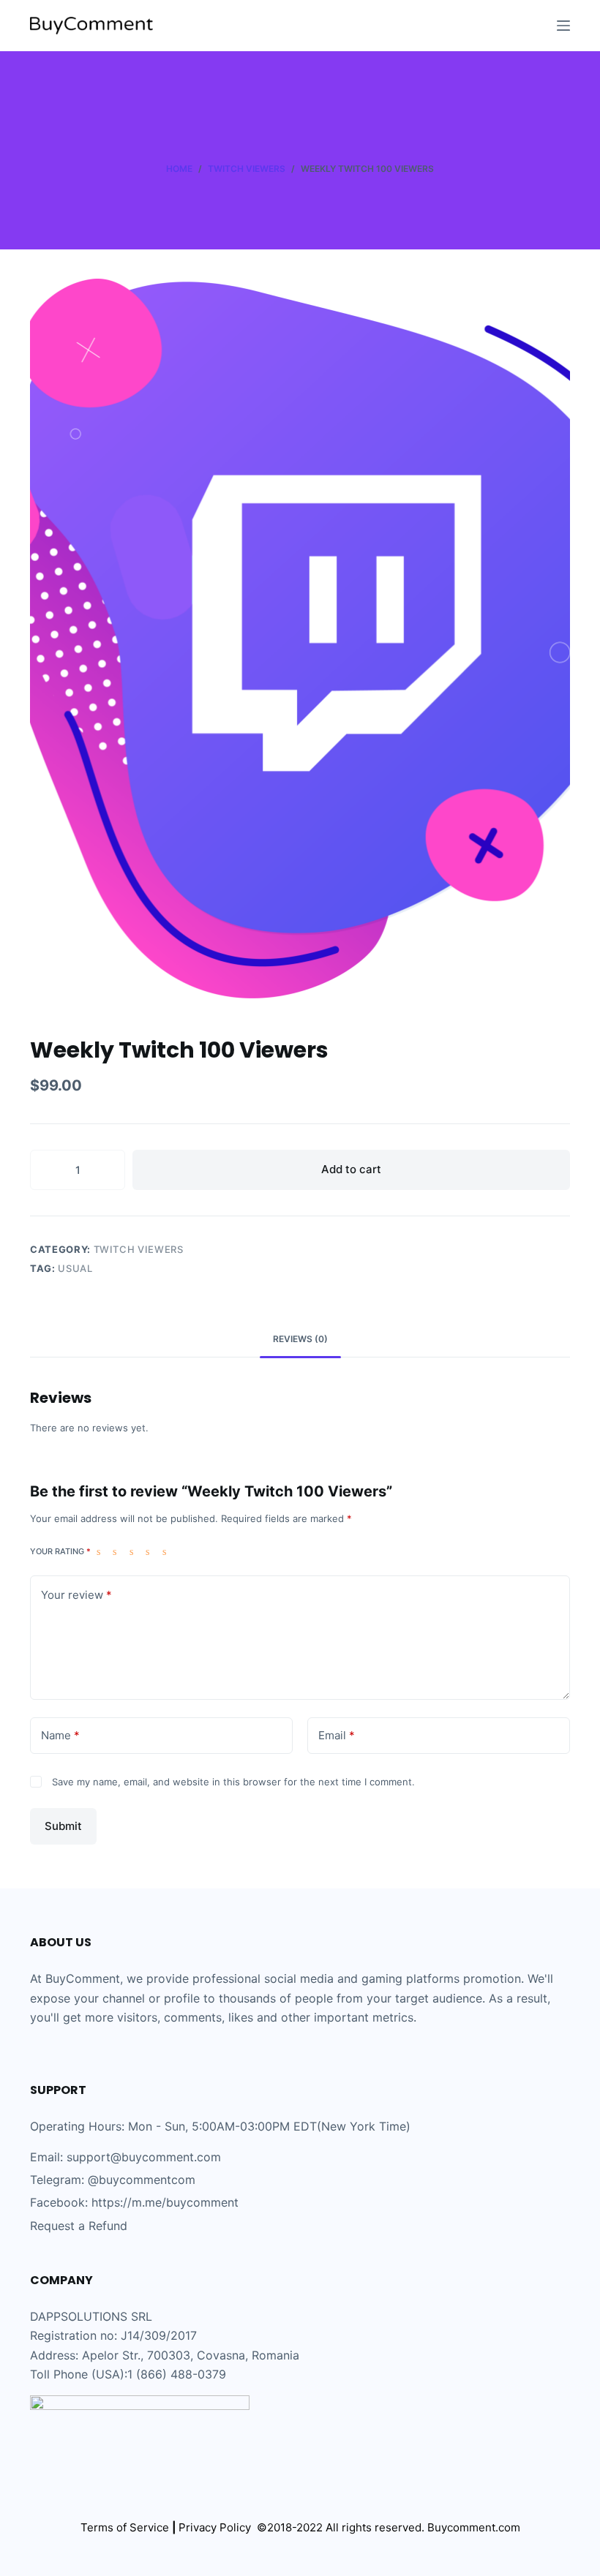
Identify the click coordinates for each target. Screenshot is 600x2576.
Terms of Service (125, 2527)
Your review (76, 1595)
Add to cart (351, 1169)
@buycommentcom (142, 2180)
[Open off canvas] (563, 26)
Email (337, 1735)
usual (75, 1268)
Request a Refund (79, 2226)
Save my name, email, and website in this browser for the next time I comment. (233, 1782)
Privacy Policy (218, 2527)
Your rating (60, 1551)
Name (60, 1735)
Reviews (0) (300, 1339)
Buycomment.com (474, 2527)
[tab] (300, 1340)
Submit (63, 1826)
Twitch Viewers (139, 1249)
